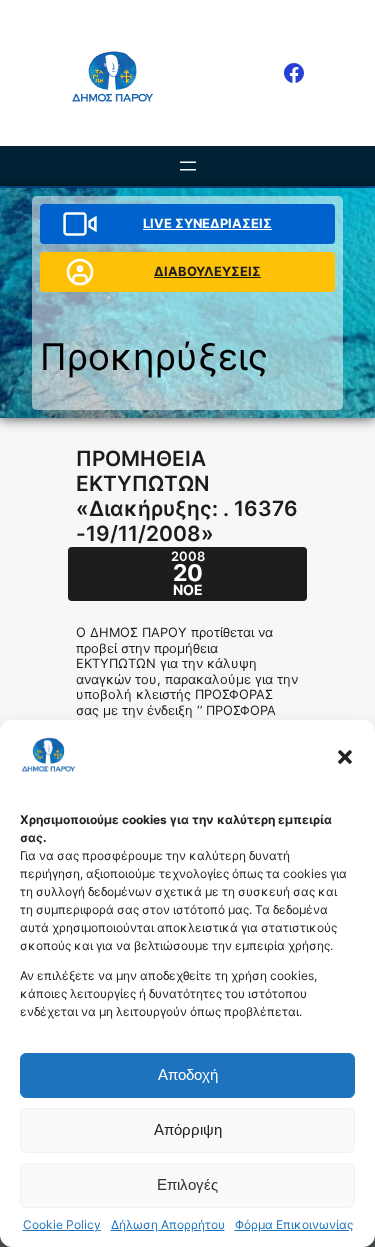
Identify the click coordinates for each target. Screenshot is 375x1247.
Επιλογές (187, 1184)
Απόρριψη (188, 1129)
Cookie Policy (62, 1225)
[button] (345, 757)
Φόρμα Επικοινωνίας (294, 1225)
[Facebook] (294, 73)
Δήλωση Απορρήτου (168, 1225)
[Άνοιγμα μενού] (188, 166)
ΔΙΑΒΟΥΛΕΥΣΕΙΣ (207, 271)
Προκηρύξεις (154, 356)
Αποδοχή (188, 1074)
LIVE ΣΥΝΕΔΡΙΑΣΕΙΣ (207, 223)
